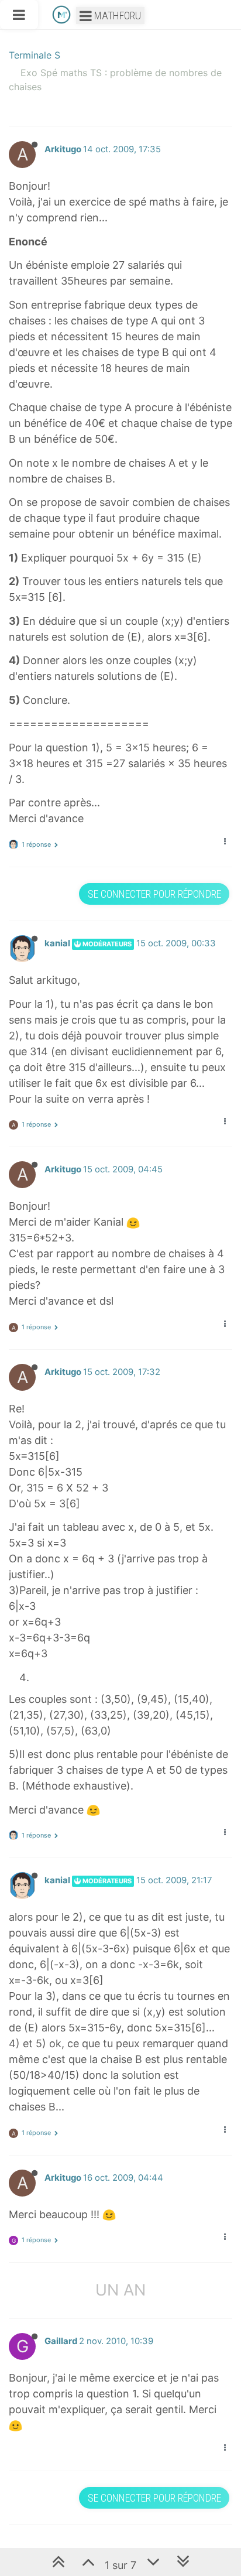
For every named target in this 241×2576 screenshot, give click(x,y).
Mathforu (116, 16)
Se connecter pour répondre (154, 894)
